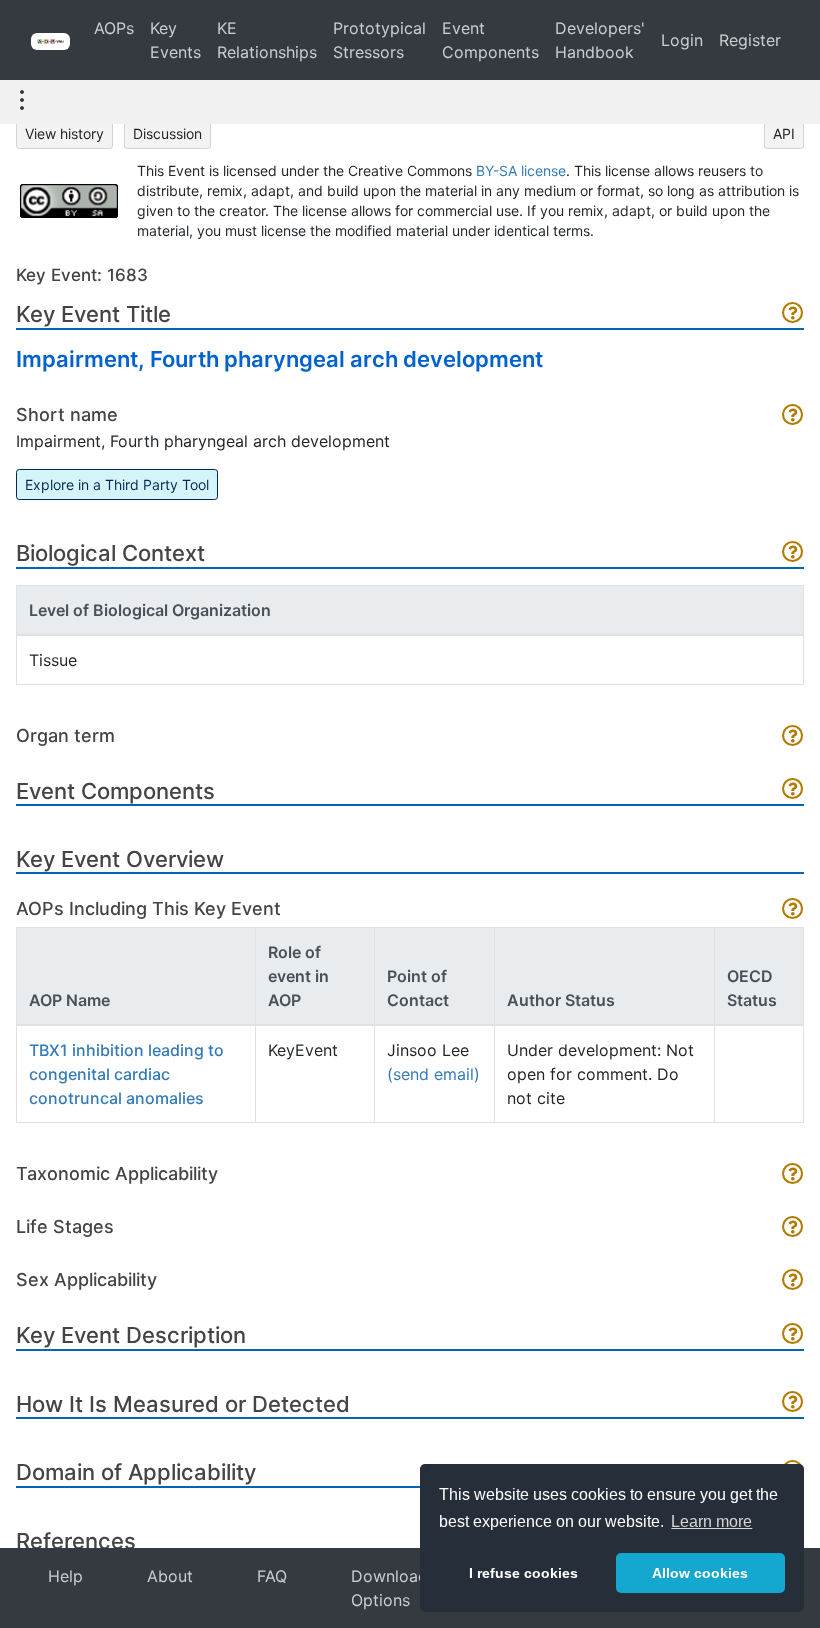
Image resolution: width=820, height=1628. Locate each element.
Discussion (167, 133)
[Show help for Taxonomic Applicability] (793, 1175)
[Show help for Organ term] (793, 737)
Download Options (389, 1588)
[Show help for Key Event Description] (793, 1335)
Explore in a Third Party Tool (117, 484)
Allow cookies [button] (700, 1573)
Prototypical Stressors (379, 40)
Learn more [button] (711, 1521)
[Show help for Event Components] (793, 790)
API (784, 133)
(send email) (433, 1074)
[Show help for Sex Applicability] (793, 1281)
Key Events (175, 40)
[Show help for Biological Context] (793, 553)
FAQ (272, 1576)
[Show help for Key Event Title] (793, 314)
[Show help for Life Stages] (793, 1228)
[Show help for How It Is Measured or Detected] (793, 1403)
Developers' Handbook (600, 40)
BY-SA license (521, 170)
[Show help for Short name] (793, 416)
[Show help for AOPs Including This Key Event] (793, 910)
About (170, 1576)
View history (64, 133)
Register (750, 40)
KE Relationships (267, 40)
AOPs (114, 28)
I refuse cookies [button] (523, 1573)
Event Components (490, 40)
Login (682, 40)
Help (65, 1576)
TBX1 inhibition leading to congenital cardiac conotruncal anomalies (126, 1074)
